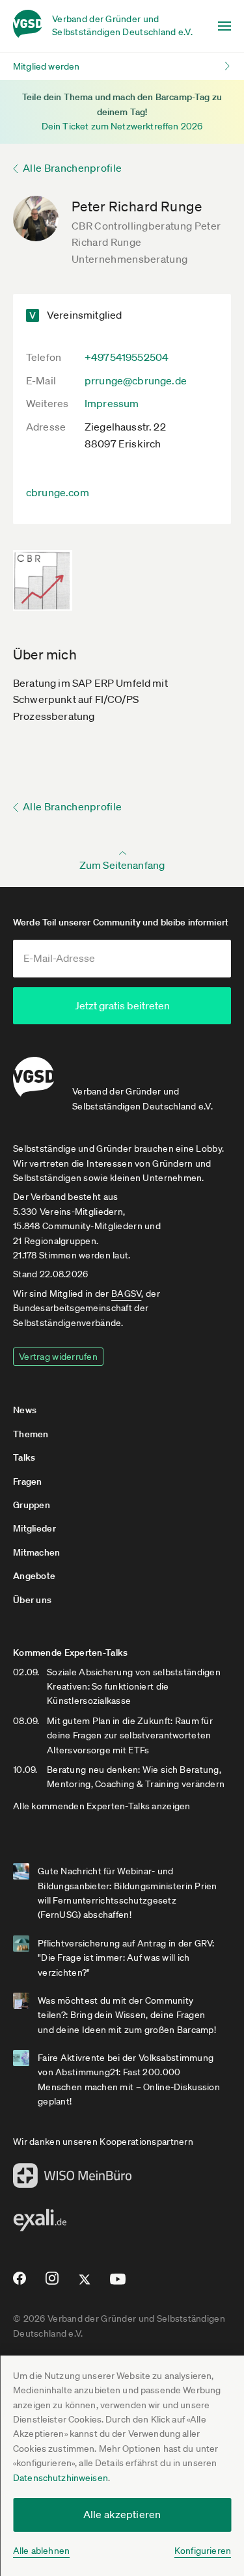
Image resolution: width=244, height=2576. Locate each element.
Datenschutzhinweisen (61, 2478)
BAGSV (126, 1294)
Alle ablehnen (41, 2551)
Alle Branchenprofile (72, 168)
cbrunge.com (58, 492)
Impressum (112, 403)
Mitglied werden (46, 66)
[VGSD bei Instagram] (52, 2283)
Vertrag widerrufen (58, 1357)
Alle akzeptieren (122, 2514)
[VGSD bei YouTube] (118, 2284)
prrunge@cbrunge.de (136, 380)
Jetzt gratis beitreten (122, 1005)
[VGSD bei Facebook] (18, 2283)
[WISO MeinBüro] (73, 2179)
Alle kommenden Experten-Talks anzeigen (102, 1806)
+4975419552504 (127, 357)
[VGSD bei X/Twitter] (85, 2285)
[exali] (40, 2224)
